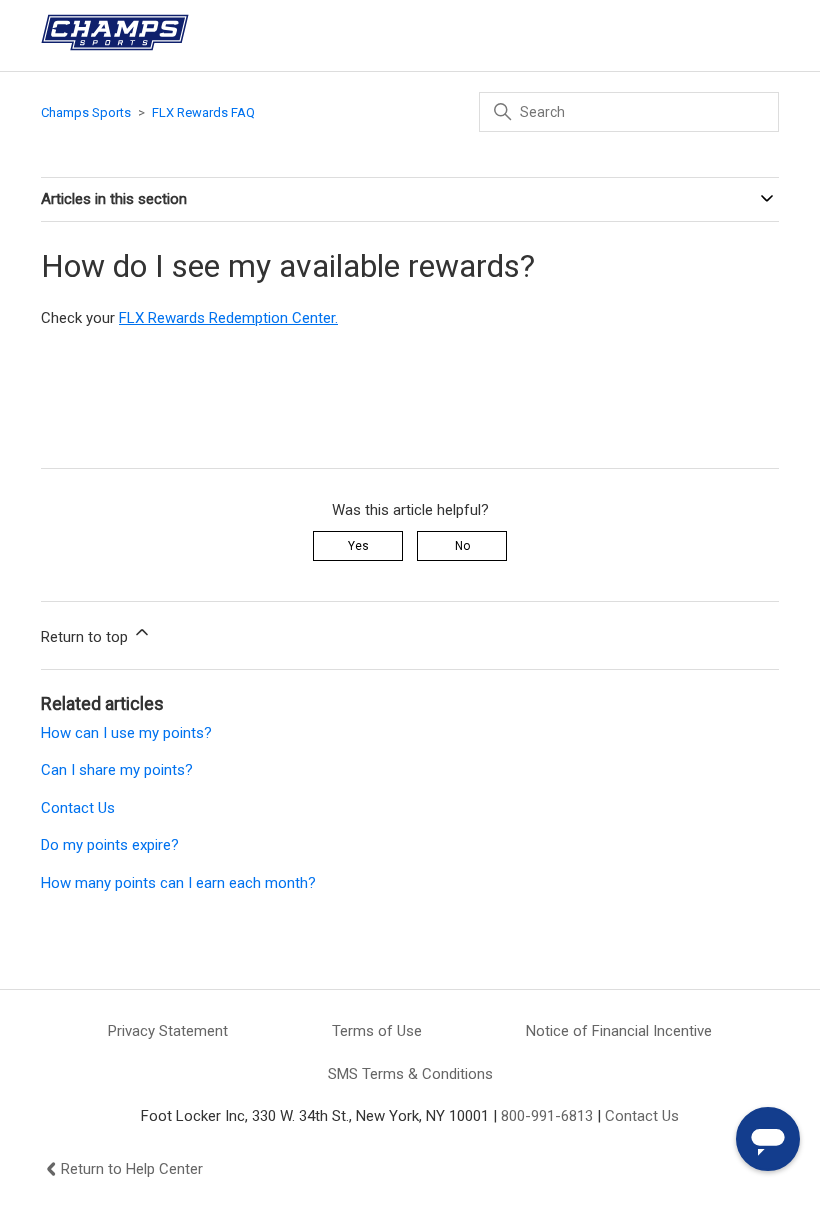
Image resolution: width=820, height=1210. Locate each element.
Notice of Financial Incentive (619, 1031)
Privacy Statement (168, 1031)
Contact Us (78, 808)
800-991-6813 (547, 1116)
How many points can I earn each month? (178, 883)
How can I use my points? (126, 733)
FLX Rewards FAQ (203, 112)
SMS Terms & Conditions (410, 1074)
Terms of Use (377, 1031)
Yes (358, 546)
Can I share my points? (117, 770)
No (462, 546)
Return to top (86, 637)
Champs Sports (86, 112)
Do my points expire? (110, 845)
